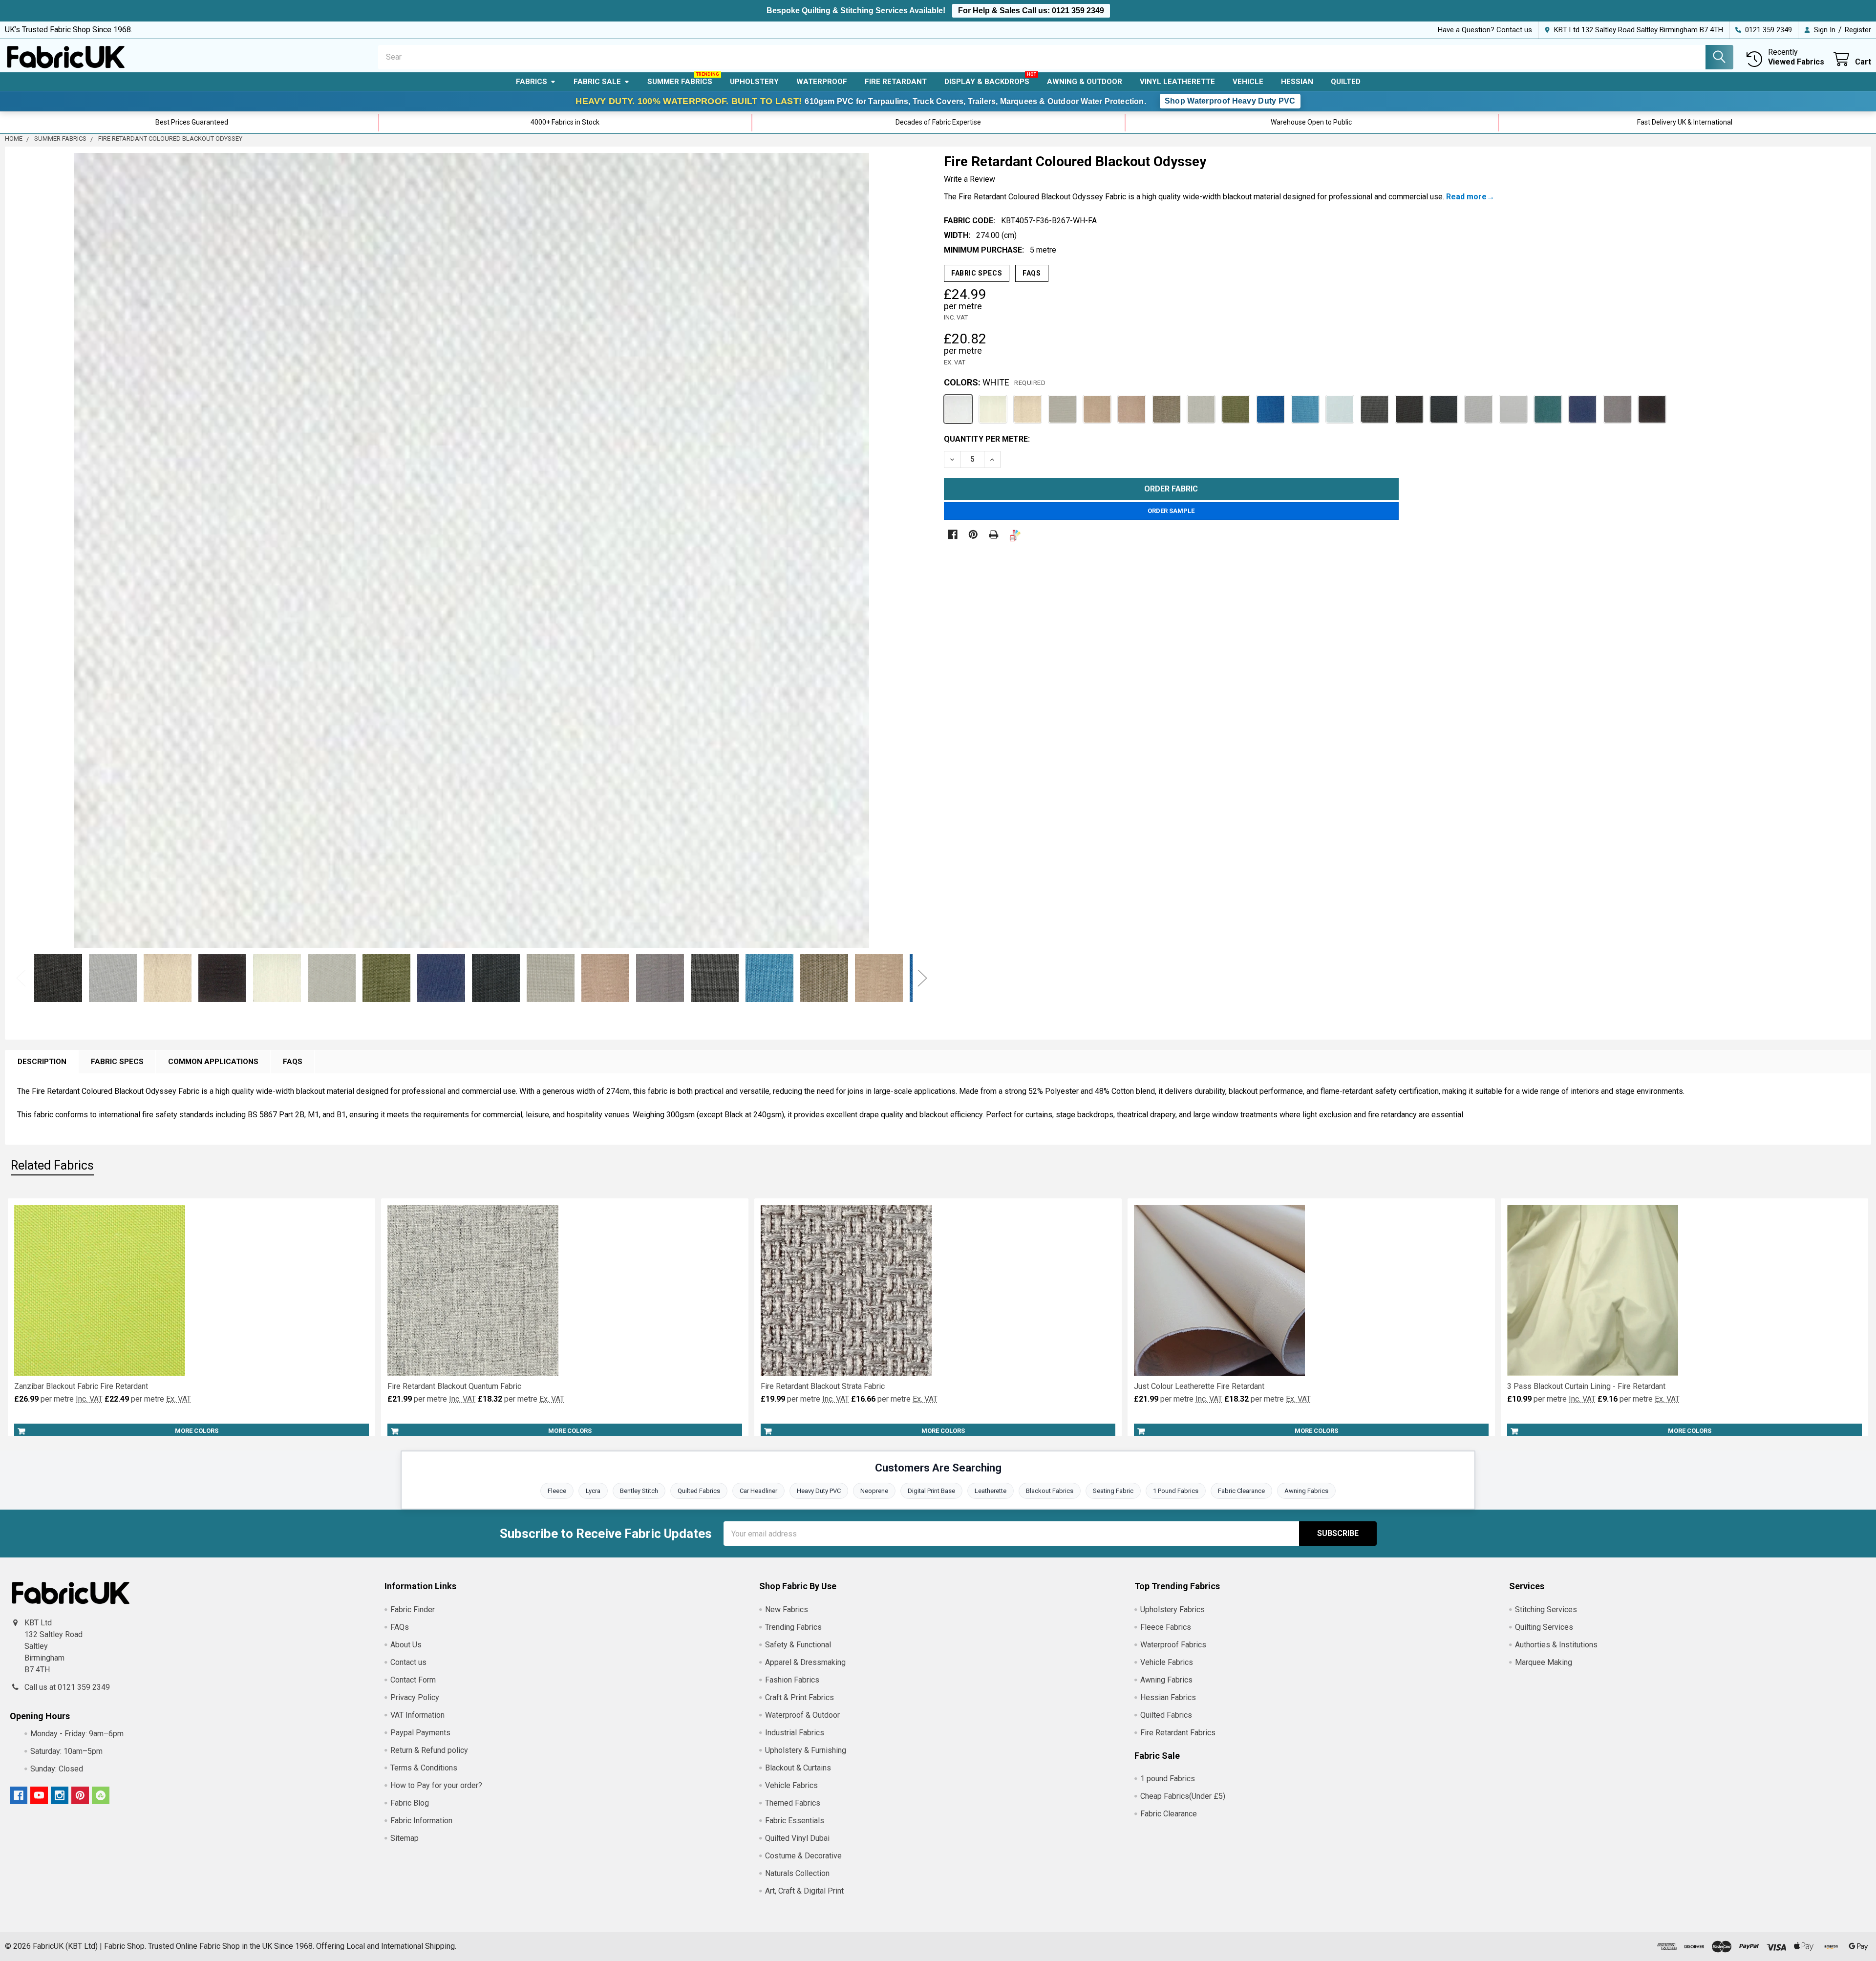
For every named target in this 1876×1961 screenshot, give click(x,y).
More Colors (197, 1431)
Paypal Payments (420, 1733)
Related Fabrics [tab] (52, 1165)
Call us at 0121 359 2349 (67, 1687)
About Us (406, 1645)
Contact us (408, 1662)
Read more (1466, 197)
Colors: (995, 382)
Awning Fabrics (1306, 1491)
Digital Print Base (931, 1491)
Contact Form (413, 1680)
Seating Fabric (1113, 1491)
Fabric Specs (977, 273)
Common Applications (213, 1062)
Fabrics (532, 82)
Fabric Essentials (795, 1821)
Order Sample (1171, 511)
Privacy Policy (415, 1697)
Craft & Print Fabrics (799, 1697)
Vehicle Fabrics (791, 1785)
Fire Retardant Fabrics (1178, 1733)
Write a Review (970, 179)
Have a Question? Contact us (1485, 30)
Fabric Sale (597, 82)
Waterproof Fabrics (1173, 1645)
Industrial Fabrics (795, 1733)
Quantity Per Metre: (987, 439)
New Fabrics (787, 1609)
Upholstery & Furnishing (806, 1750)
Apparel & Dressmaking (805, 1662)
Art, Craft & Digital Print (804, 1891)
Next (915, 551)
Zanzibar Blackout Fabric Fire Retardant (81, 1386)
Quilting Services (1544, 1627)
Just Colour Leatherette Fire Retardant (1199, 1386)
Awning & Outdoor (1085, 82)
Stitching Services (1546, 1609)
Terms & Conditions (424, 1768)
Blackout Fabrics (1050, 1491)
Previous (21, 978)
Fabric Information (421, 1821)
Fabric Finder (413, 1609)
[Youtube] (39, 1795)
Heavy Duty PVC (819, 1491)
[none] (472, 551)
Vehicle (1248, 82)
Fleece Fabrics (1166, 1627)
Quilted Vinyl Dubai (797, 1838)
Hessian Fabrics (1168, 1697)
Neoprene (874, 1491)
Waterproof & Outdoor (802, 1715)
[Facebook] (953, 534)
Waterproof (822, 82)
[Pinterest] (973, 534)
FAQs (1032, 273)
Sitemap (405, 1838)
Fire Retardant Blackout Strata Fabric (823, 1386)
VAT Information (417, 1715)
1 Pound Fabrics (1176, 1491)
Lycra (593, 1491)
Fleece (557, 1491)
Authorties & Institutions (1556, 1645)
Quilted (1346, 82)
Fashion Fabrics (792, 1680)
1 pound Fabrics (1168, 1779)
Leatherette (991, 1491)
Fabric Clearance (1241, 1491)
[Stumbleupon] (101, 1795)
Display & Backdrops (987, 82)
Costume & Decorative (803, 1856)
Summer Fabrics (680, 82)
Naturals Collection (797, 1873)
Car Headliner (758, 1491)
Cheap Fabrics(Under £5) (1183, 1796)
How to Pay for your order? (436, 1785)
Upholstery (754, 82)
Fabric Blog (410, 1803)
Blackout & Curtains (798, 1768)
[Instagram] (60, 1795)
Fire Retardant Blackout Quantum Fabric (454, 1386)
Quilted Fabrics (699, 1491)
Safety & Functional (798, 1645)
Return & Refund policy (429, 1750)
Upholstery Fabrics (1172, 1609)
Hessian (1297, 82)
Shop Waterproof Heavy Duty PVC (1230, 101)
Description (42, 1062)
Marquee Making (1544, 1662)
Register (1858, 30)
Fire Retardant (896, 82)
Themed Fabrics (793, 1803)
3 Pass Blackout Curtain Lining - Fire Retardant (1586, 1386)
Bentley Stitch (639, 1491)
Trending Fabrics (793, 1627)
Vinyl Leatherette (1177, 82)
